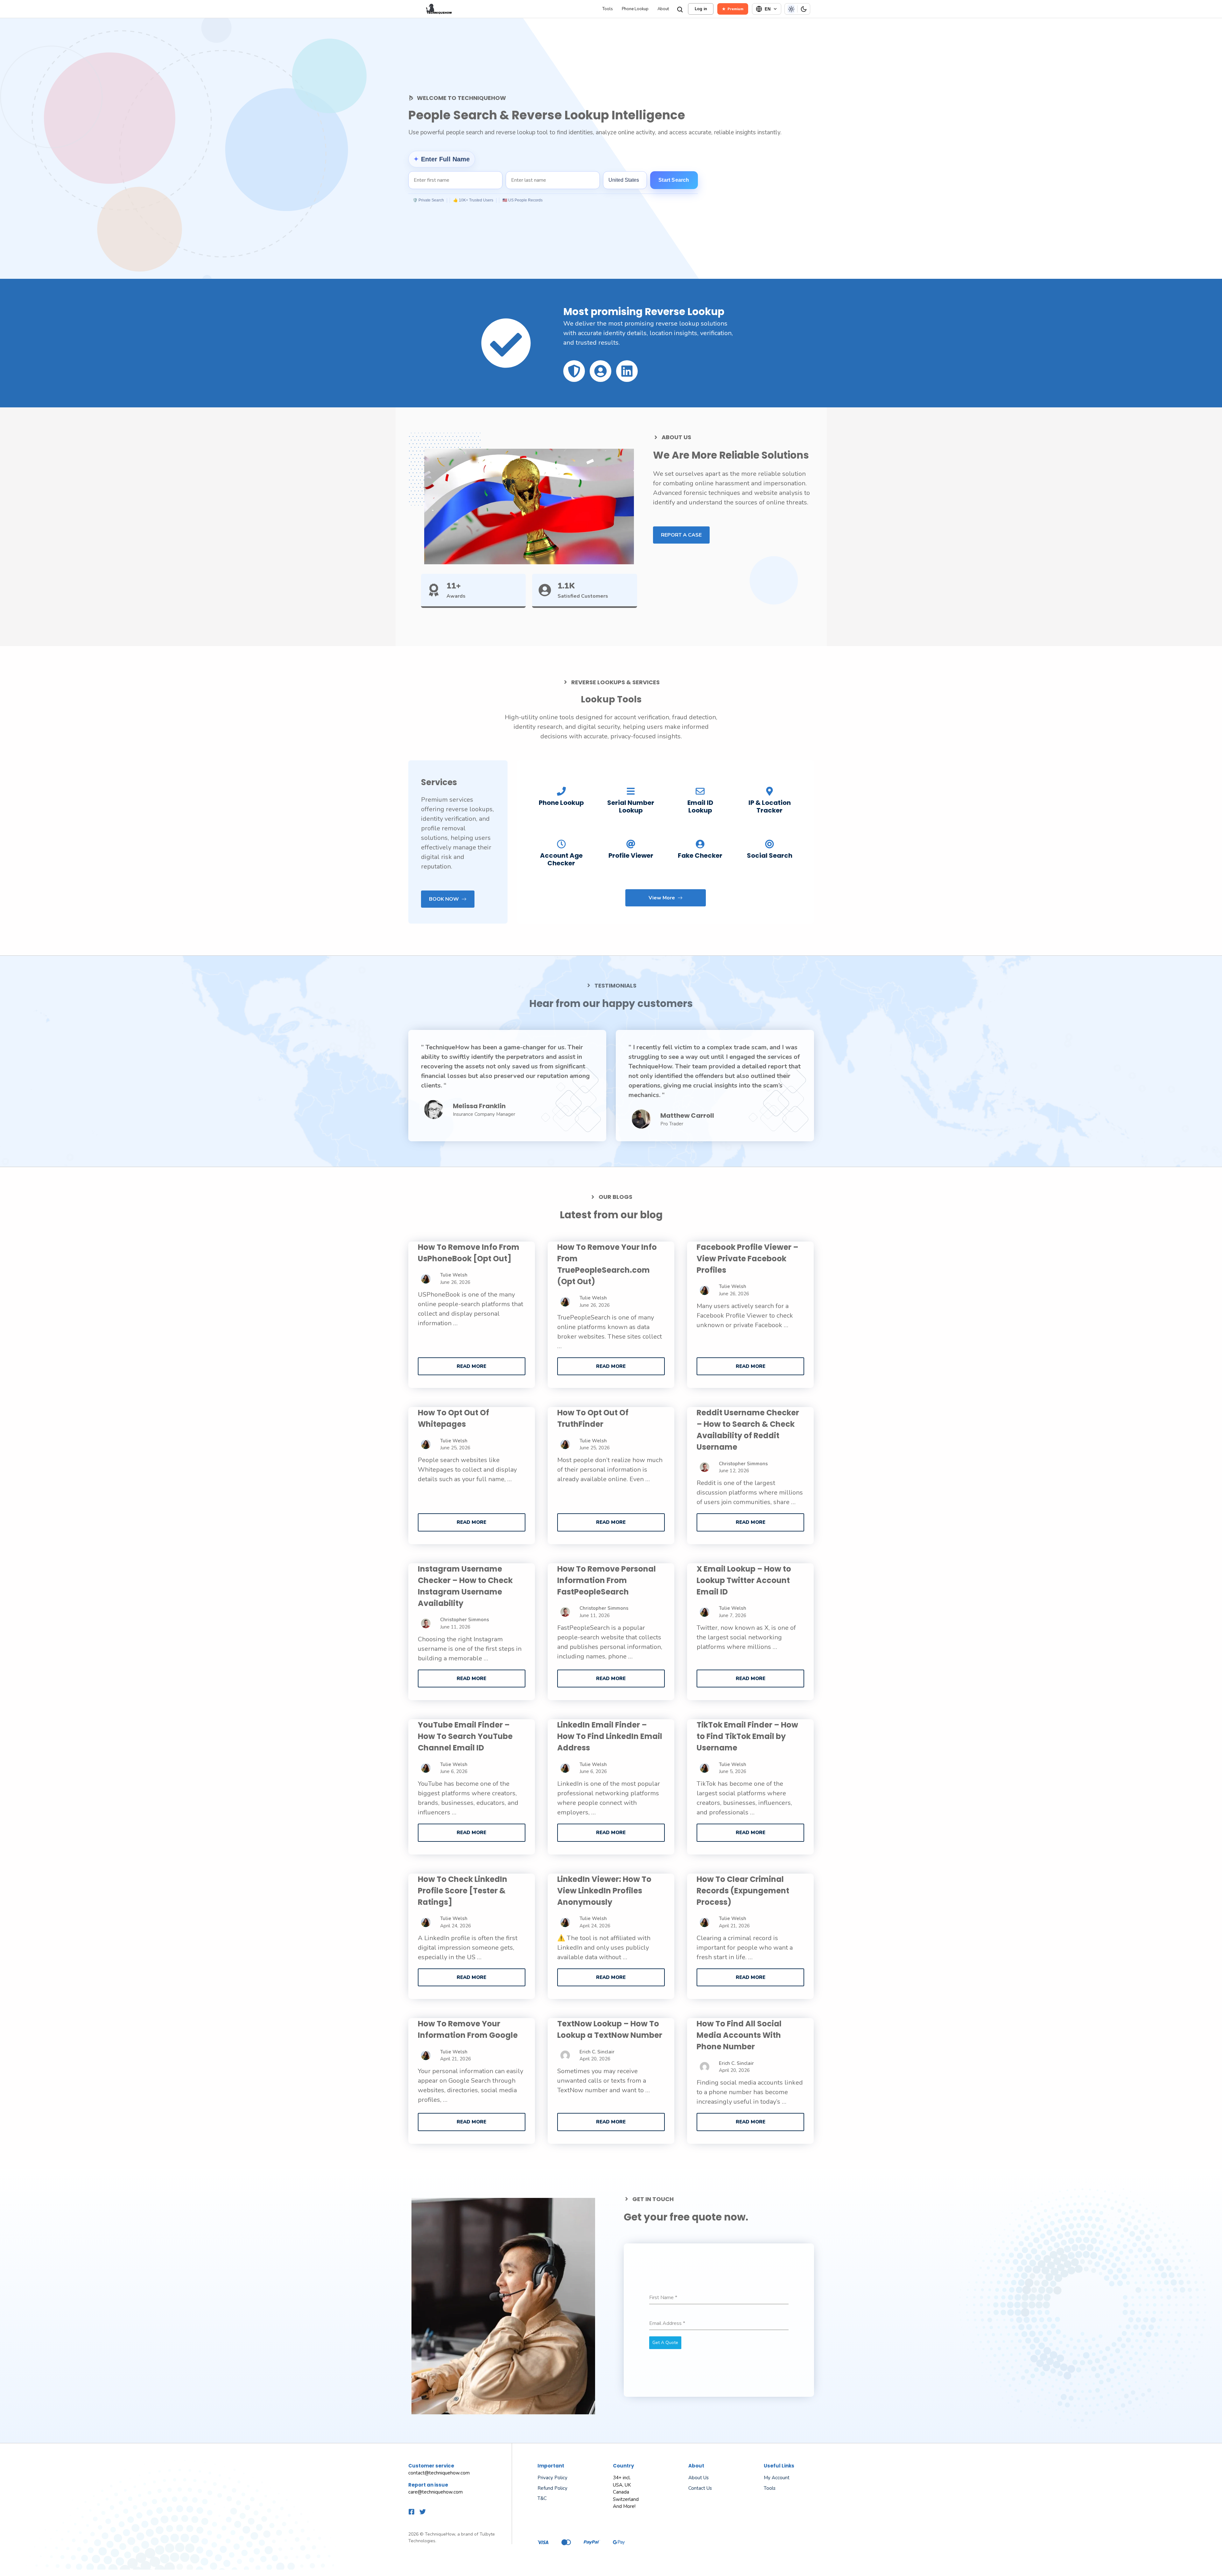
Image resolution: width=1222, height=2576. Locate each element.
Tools (608, 9)
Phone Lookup (635, 9)
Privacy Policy (552, 2478)
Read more (471, 1366)
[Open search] (679, 9)
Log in (701, 9)
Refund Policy (552, 2488)
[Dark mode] (804, 9)
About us (699, 2478)
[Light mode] (791, 9)
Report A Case (681, 535)
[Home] (504, 9)
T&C (542, 2498)
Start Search (674, 180)
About (663, 9)
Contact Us (700, 2488)
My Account (777, 2478)
